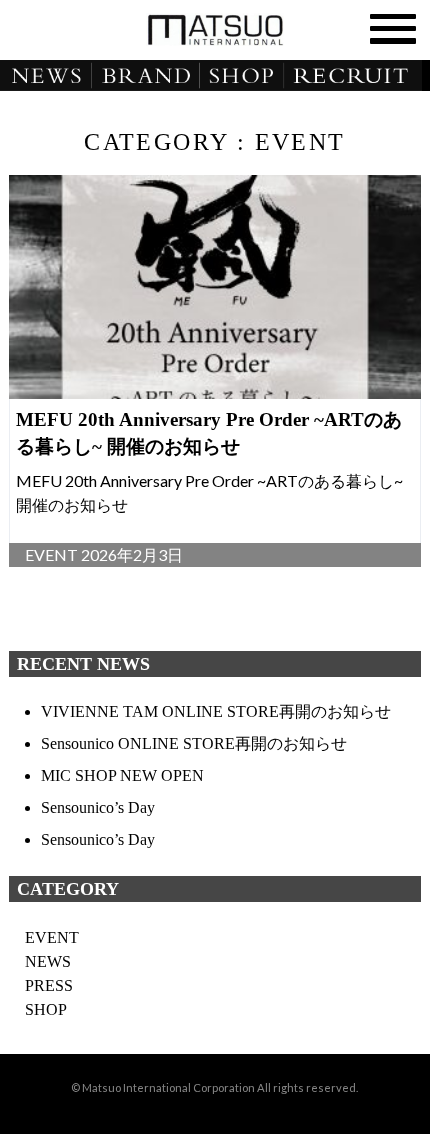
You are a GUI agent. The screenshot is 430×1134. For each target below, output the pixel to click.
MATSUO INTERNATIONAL (215, 30)
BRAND (147, 76)
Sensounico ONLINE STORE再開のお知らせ (194, 743)
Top (412, 1116)
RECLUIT (359, 76)
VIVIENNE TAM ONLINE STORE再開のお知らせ (216, 711)
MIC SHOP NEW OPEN (122, 775)
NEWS (46, 76)
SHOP (245, 76)
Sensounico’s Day (98, 807)
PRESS (49, 985)
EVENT (52, 937)
